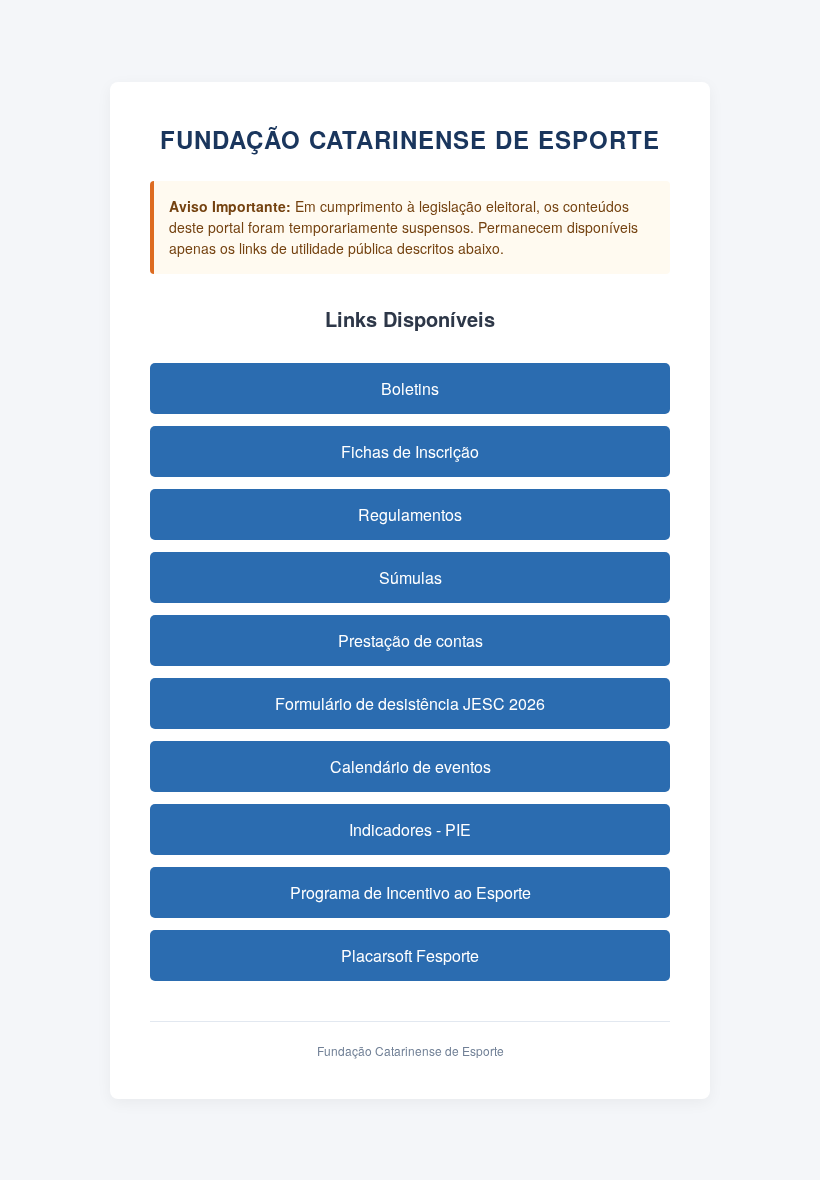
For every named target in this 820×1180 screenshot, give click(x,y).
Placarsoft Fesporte (410, 955)
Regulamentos (410, 514)
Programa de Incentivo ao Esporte (410, 892)
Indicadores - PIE (410, 829)
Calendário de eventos (410, 766)
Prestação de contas (410, 640)
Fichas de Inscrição (410, 451)
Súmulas (410, 577)
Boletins (410, 388)
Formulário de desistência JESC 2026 (410, 703)
